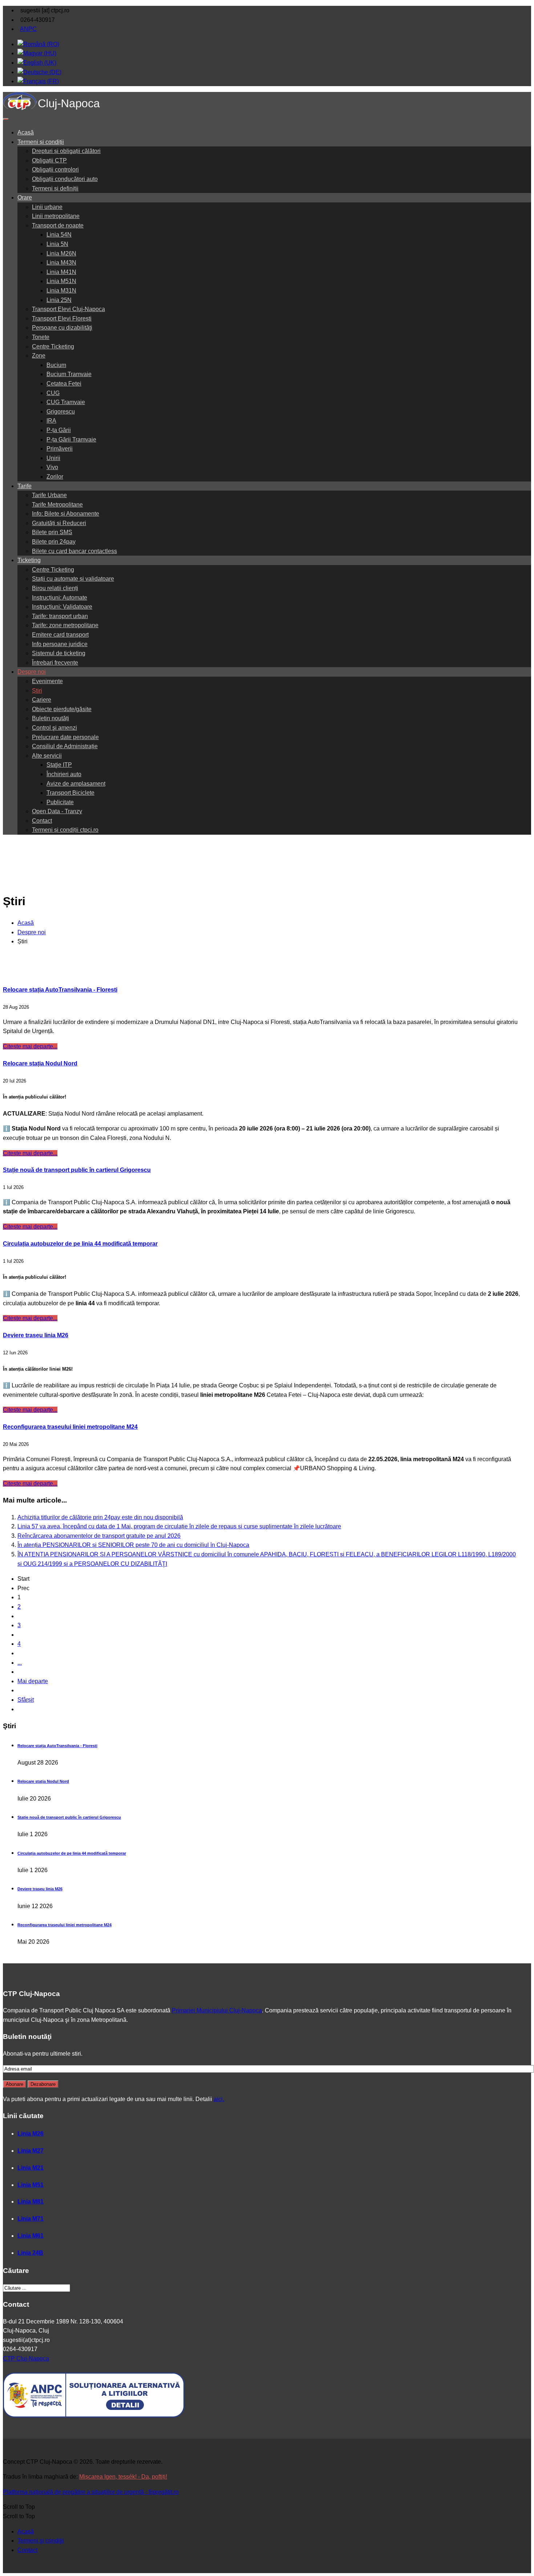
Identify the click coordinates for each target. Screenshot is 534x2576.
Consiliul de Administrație (65, 746)
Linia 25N (59, 300)
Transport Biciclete (70, 793)
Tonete (41, 337)
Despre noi (32, 672)
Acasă (26, 132)
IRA (51, 421)
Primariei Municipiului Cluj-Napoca (217, 2010)
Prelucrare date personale (65, 737)
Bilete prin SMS (52, 532)
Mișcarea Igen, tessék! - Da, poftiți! (123, 2477)
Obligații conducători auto (65, 179)
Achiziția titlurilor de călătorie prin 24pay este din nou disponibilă (100, 1517)
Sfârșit (26, 1700)
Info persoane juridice (60, 644)
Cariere (42, 700)
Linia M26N (61, 253)
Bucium (56, 365)
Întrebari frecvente (55, 663)
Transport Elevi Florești (62, 319)
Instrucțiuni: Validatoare (62, 607)
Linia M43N (61, 263)
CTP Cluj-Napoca (26, 2359)
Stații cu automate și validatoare (73, 579)
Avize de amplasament (76, 784)
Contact (42, 821)
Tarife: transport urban (60, 616)
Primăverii (60, 449)
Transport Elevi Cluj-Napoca (68, 309)
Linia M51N (61, 281)
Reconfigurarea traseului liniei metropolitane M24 (70, 1427)
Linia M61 (31, 2236)
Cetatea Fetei (64, 384)
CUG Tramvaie (66, 402)
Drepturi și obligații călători (66, 151)
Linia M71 (31, 2219)
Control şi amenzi (54, 728)
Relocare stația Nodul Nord (40, 1063)
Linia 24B (30, 2253)
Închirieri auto (64, 774)
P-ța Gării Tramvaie (71, 440)
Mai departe (33, 1681)
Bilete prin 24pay (54, 542)
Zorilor (55, 477)
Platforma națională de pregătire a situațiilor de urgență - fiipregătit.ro (91, 2492)
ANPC (28, 29)
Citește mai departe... (30, 1046)
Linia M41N (61, 272)
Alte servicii (47, 756)
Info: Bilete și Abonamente (66, 514)
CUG (53, 393)
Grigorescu (61, 412)
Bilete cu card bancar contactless (74, 551)
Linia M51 (31, 2185)
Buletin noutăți (50, 718)
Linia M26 (31, 2134)
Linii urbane (47, 207)
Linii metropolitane (56, 216)
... (20, 1663)
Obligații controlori (55, 170)
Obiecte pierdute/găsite (62, 709)
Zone (39, 356)
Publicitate (60, 802)
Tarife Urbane (49, 495)
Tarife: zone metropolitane (65, 625)
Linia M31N (61, 291)
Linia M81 (31, 2202)
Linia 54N (59, 235)
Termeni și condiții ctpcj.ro (65, 830)
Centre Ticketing (53, 346)
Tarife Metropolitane (57, 505)
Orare (25, 197)
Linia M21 (31, 2168)
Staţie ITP (59, 765)
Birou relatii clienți (55, 588)
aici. (219, 2099)
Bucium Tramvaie (69, 374)
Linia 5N (57, 244)
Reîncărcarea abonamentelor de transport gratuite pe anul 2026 (99, 1536)
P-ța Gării (59, 430)
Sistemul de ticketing (59, 653)
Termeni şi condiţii (41, 2541)
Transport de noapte (58, 225)
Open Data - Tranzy (57, 811)
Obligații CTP (49, 160)
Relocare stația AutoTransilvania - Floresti (60, 990)
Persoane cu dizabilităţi (62, 328)
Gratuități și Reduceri (59, 523)
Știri (37, 691)
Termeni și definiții (55, 188)
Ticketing (29, 560)
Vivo (52, 467)
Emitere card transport (60, 635)
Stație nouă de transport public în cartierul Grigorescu (77, 1170)
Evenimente (47, 681)
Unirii (53, 458)
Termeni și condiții (41, 142)
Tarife (25, 486)
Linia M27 (31, 2151)
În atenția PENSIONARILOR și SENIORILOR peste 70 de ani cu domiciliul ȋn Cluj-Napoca (133, 1545)
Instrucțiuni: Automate (60, 598)
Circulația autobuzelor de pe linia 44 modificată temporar (80, 1244)
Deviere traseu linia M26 (36, 1335)
